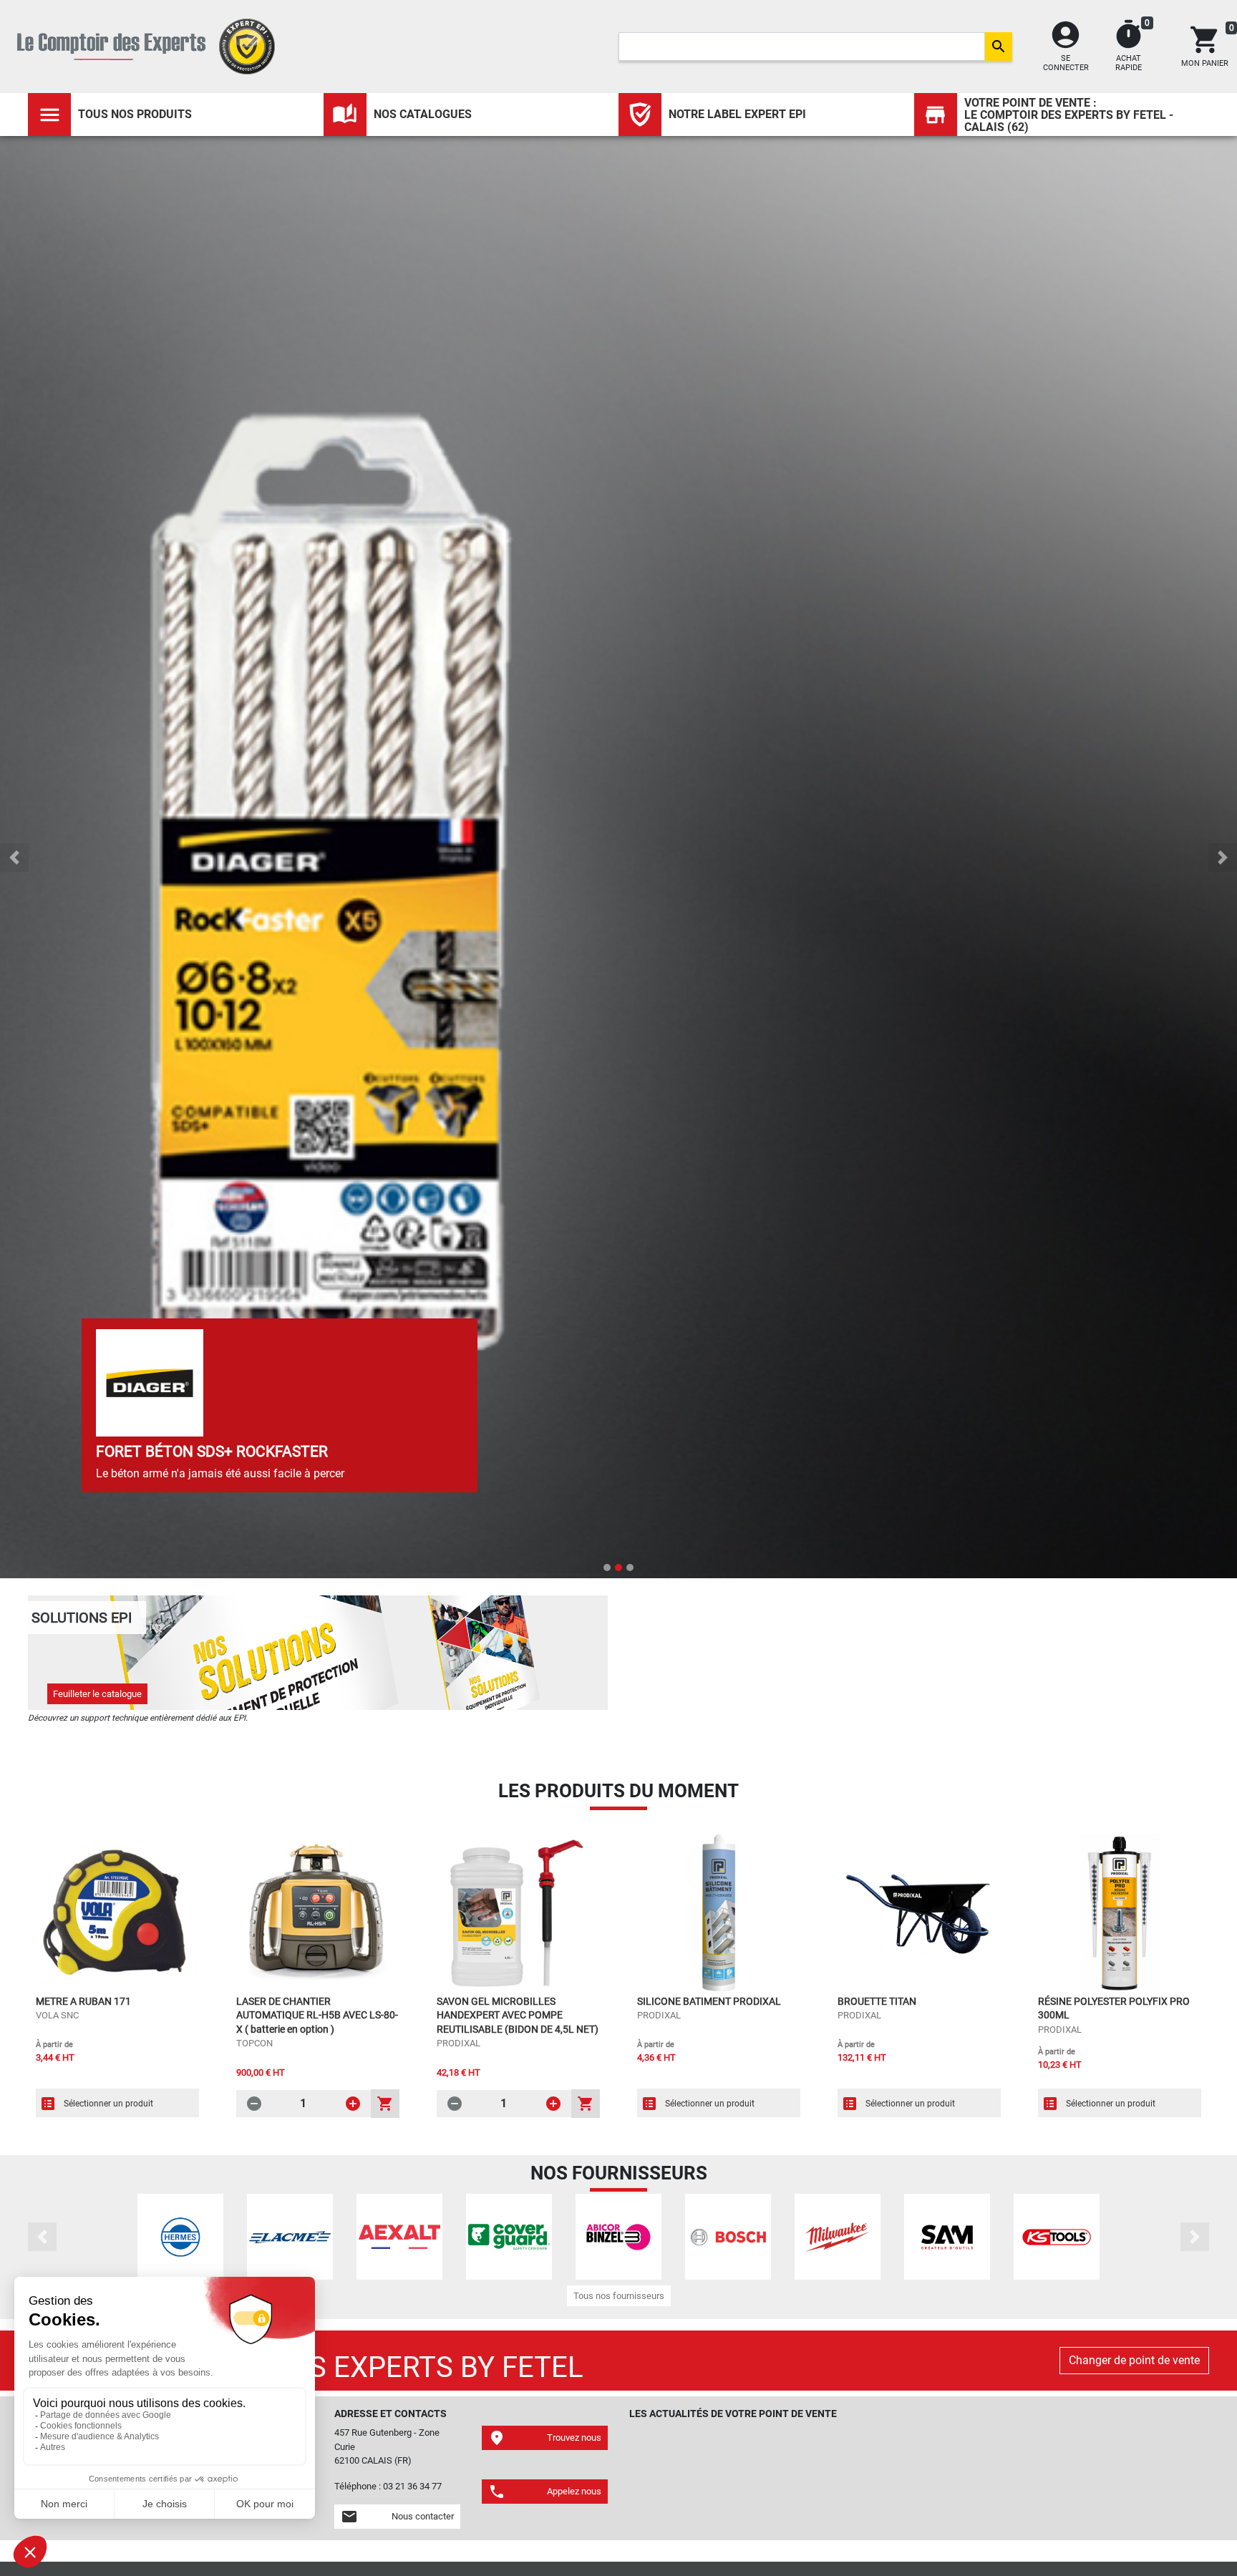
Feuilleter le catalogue (97, 1694)
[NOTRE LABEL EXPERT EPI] (640, 115)
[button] (14, 857)
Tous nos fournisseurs (619, 2296)
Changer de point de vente (1134, 2360)
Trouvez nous (545, 2438)
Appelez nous (545, 2492)
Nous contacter (397, 2517)
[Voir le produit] (117, 1913)
